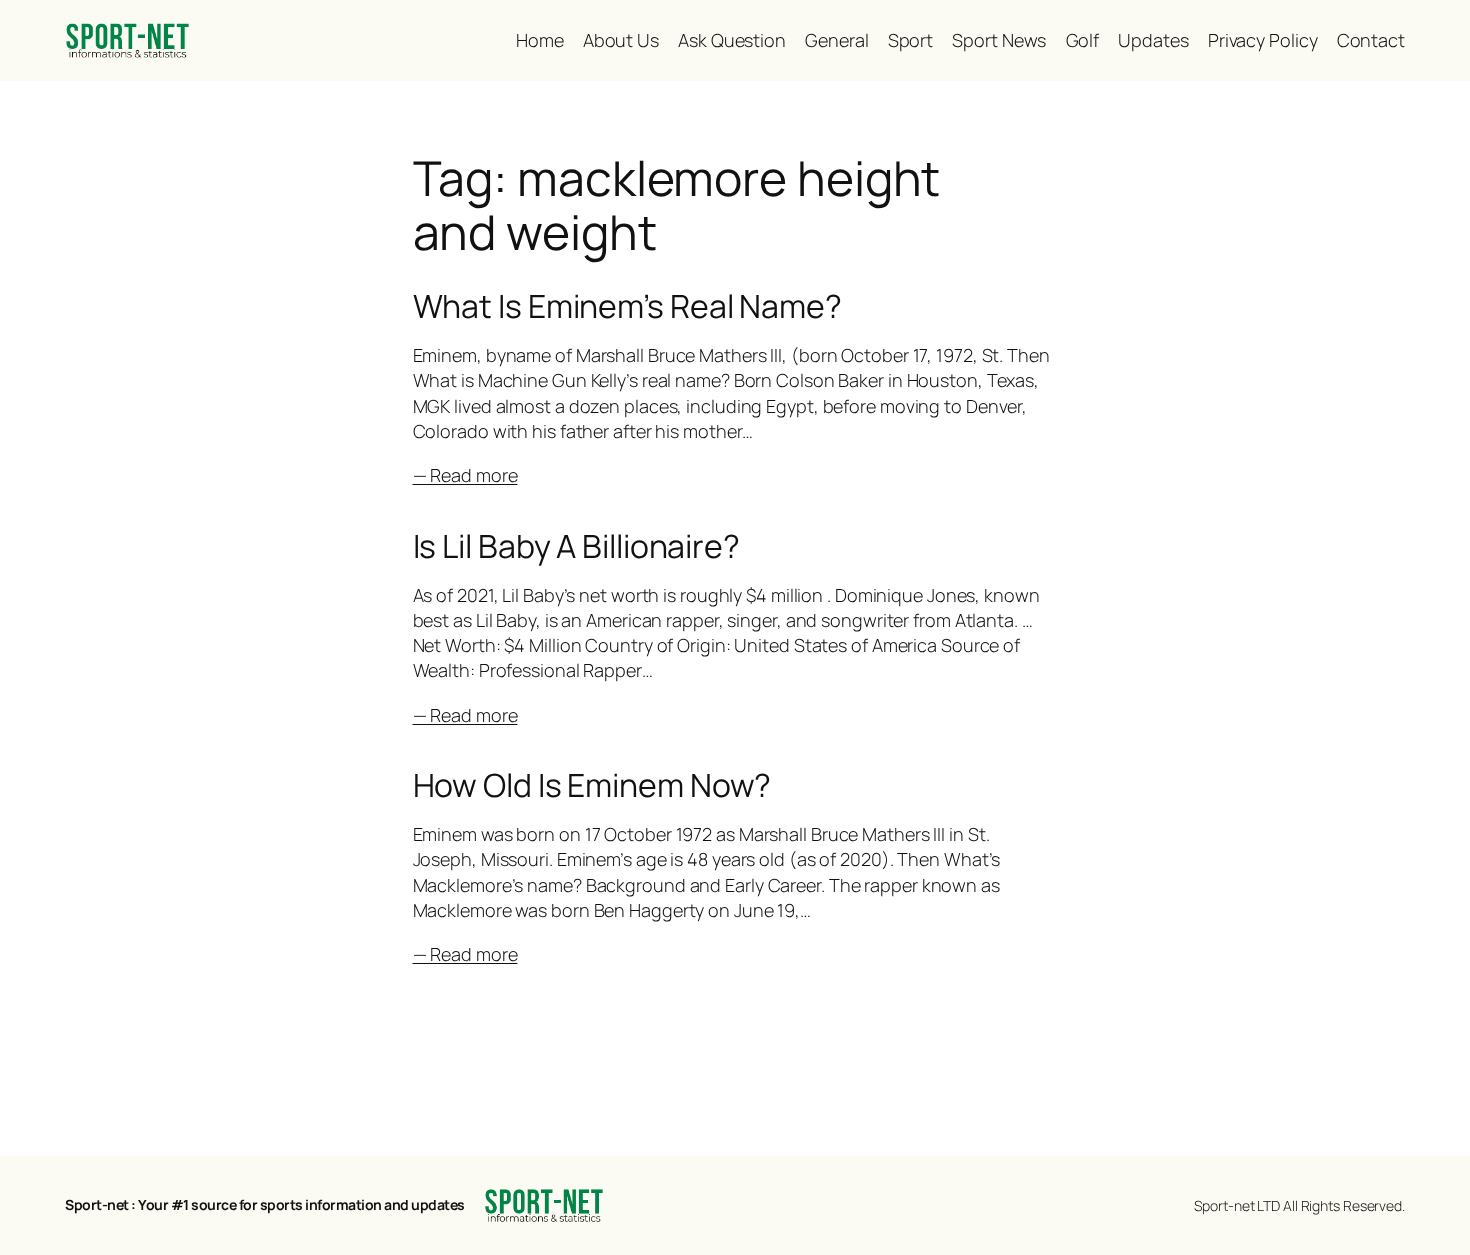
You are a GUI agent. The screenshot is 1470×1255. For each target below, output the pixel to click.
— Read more (465, 475)
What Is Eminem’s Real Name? (627, 306)
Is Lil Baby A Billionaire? (576, 546)
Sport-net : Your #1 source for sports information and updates (265, 1204)
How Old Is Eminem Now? (592, 785)
